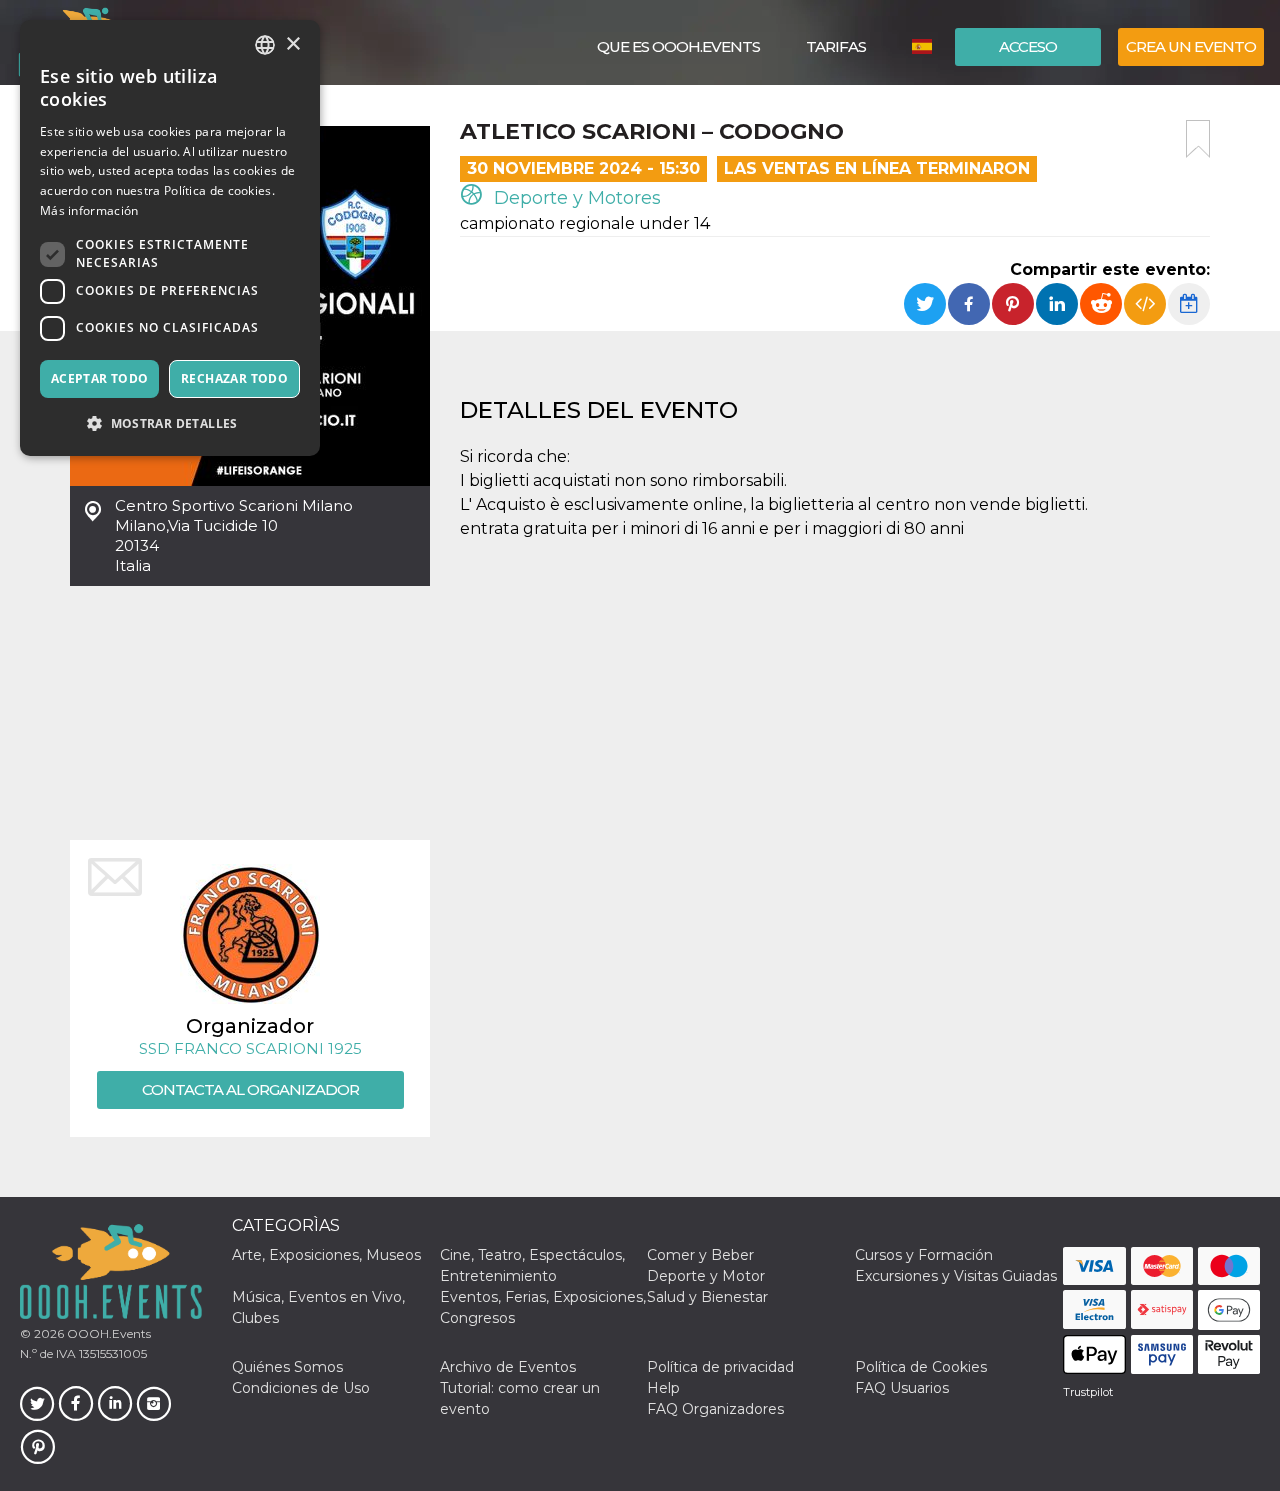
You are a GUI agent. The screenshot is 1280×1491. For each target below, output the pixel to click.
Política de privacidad (720, 1367)
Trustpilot (1088, 1392)
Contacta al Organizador (250, 1089)
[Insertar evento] (1145, 304)
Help (663, 1388)
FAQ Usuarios (902, 1388)
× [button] (292, 44)
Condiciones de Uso (301, 1388)
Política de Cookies (921, 1367)
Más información (89, 210)
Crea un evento (1191, 46)
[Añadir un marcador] (1198, 139)
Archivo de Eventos (508, 1367)
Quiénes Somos (287, 1367)
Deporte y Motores (575, 198)
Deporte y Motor (706, 1276)
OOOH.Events (107, 1333)
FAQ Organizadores (715, 1409)
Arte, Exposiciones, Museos (326, 1255)
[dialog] (170, 238)
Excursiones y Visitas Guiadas (956, 1276)
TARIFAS (836, 46)
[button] (170, 423)
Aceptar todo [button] (100, 378)
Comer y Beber (700, 1255)
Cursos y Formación (924, 1255)
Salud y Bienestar (707, 1297)
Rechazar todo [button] (234, 378)
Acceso (1028, 46)
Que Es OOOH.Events (678, 46)
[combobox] (265, 45)
